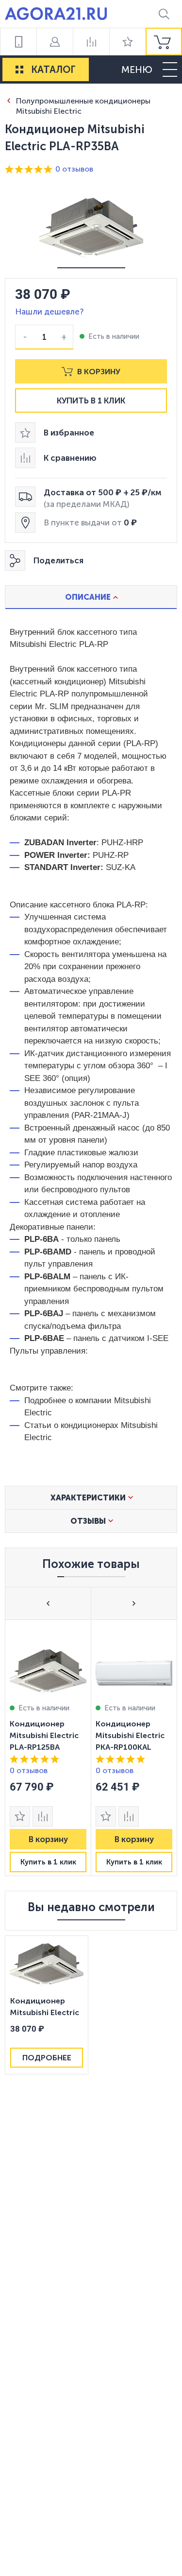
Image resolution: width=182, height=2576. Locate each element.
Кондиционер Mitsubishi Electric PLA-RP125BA (44, 1735)
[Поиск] (164, 14)
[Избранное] (127, 42)
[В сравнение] (43, 1816)
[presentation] (48, 1748)
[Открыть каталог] (19, 70)
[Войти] (55, 42)
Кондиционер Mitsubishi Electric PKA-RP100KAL (130, 1735)
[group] (164, 42)
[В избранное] (20, 1816)
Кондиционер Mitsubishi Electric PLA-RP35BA (45, 2008)
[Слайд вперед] (134, 1603)
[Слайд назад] (48, 1603)
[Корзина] (164, 42)
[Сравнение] (91, 42)
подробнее (47, 2058)
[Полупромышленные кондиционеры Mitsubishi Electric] (8, 100)
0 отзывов (74, 169)
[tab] (91, 597)
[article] (48, 1748)
